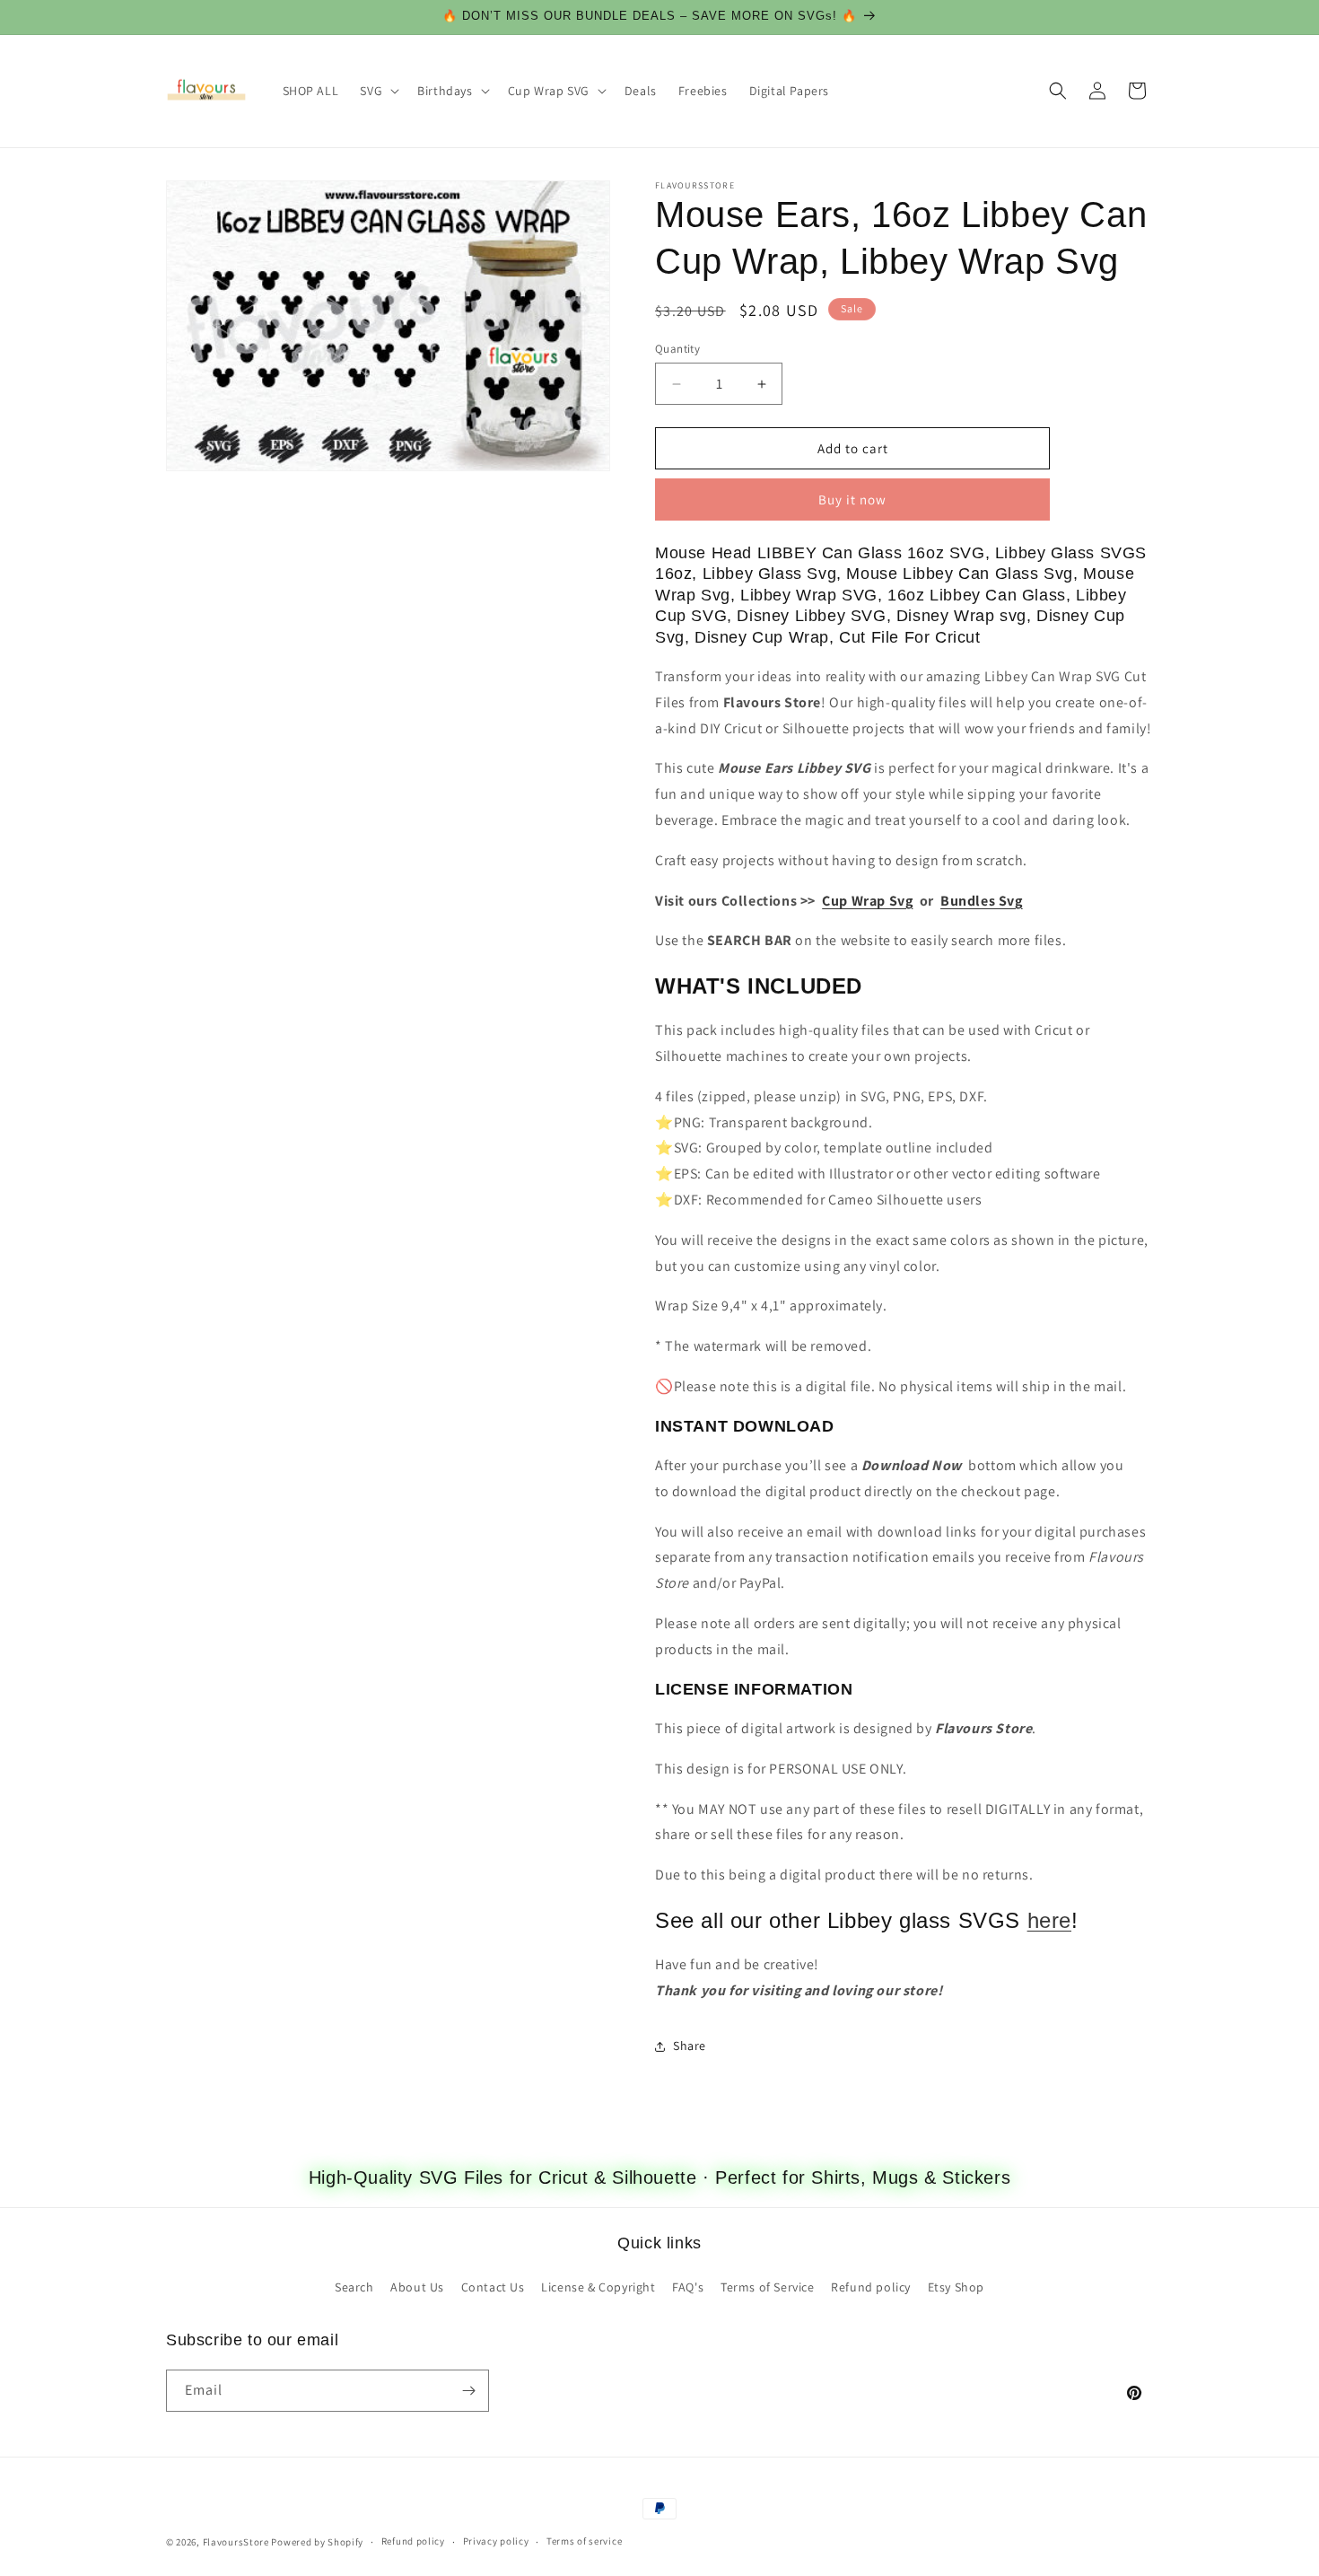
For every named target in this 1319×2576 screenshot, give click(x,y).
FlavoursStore (236, 2542)
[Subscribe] (468, 2391)
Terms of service (584, 2541)
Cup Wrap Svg (867, 901)
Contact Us (493, 2287)
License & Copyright (598, 2287)
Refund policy (871, 2287)
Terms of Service (768, 2287)
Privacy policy (496, 2541)
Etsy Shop (956, 2287)
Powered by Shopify (317, 2542)
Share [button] (690, 2046)
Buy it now (852, 499)
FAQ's (688, 2287)
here (1049, 1920)
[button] (378, 91)
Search (354, 2287)
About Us (417, 2287)
